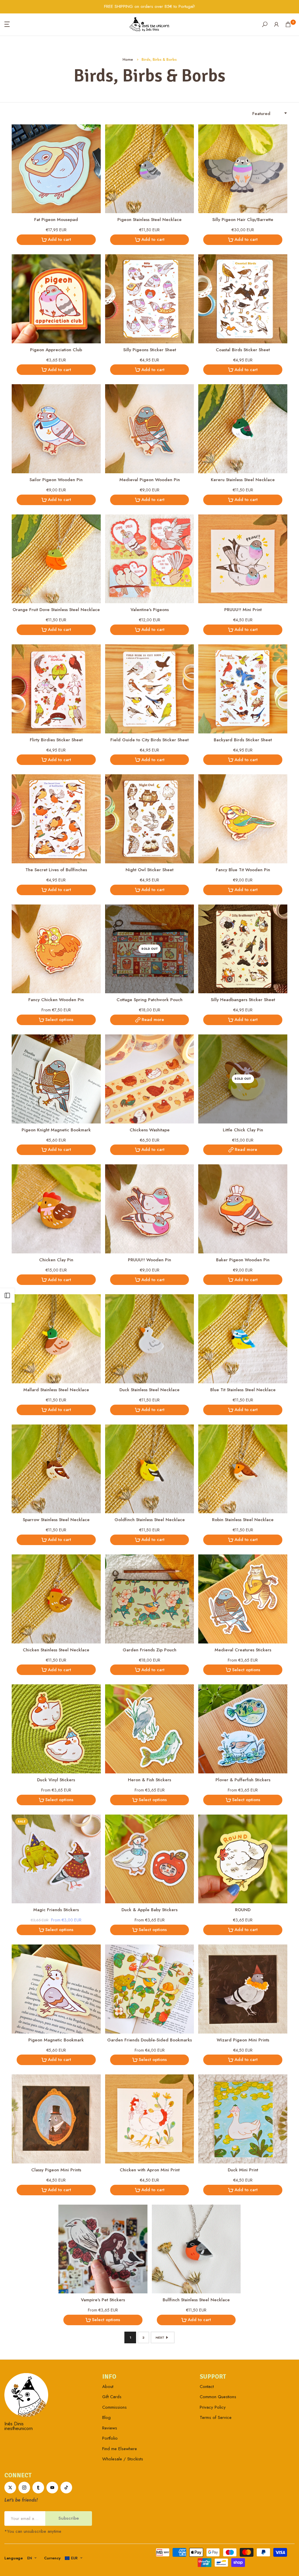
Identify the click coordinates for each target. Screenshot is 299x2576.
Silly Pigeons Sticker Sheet (150, 350)
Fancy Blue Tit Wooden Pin (243, 870)
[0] (288, 24)
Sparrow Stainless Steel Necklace (56, 1520)
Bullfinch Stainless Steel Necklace (196, 2300)
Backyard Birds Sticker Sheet (243, 740)
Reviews (110, 2428)
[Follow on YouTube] (52, 2488)
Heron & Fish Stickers (149, 1780)
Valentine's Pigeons (150, 610)
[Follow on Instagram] (24, 2488)
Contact (207, 2387)
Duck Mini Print (243, 2170)
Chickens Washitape (150, 1130)
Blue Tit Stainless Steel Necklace (243, 1390)
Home (128, 59)
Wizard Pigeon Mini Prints (243, 2040)
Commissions (114, 2407)
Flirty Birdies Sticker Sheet (56, 740)
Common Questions (218, 2397)
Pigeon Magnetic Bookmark (56, 2040)
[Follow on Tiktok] (66, 2488)
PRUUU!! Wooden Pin (149, 1260)
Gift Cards (112, 2397)
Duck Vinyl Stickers (56, 1780)
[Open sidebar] (7, 1295)
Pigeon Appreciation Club (56, 350)
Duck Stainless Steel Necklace (149, 1390)
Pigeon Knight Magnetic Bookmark (56, 1130)
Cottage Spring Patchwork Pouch (149, 1000)
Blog (106, 2417)
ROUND (243, 1910)
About (108, 2387)
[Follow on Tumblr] (38, 2488)
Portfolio (110, 2438)
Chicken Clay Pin (56, 1260)
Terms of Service (216, 2417)
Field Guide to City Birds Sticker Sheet (149, 740)
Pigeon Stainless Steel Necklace (149, 220)
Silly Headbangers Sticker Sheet (243, 1000)
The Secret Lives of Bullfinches (56, 870)
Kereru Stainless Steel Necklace (243, 480)
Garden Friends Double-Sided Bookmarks (149, 2040)
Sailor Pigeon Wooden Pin (56, 480)
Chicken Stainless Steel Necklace (56, 1650)
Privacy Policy (213, 2407)
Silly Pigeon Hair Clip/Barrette (243, 220)
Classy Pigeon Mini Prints (56, 2170)
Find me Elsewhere (120, 2449)
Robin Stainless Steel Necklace (243, 1520)
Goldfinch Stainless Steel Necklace (150, 1520)
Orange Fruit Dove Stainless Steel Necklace (56, 610)
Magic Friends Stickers (56, 1910)
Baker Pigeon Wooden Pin (243, 1260)
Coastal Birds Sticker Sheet (243, 350)
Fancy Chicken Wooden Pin (56, 1000)
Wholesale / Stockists (123, 2459)
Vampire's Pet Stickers (103, 2300)
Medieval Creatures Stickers (243, 1650)
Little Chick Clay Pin (243, 1130)
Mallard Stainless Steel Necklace (56, 1390)
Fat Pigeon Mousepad (56, 220)
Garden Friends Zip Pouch (149, 1650)
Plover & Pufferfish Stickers (243, 1780)
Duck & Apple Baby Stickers (149, 1910)
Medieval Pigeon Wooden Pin (150, 480)
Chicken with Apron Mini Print (150, 2170)
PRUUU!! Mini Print (243, 610)
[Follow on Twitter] (10, 2488)
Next (160, 2337)
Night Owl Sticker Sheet (149, 870)
